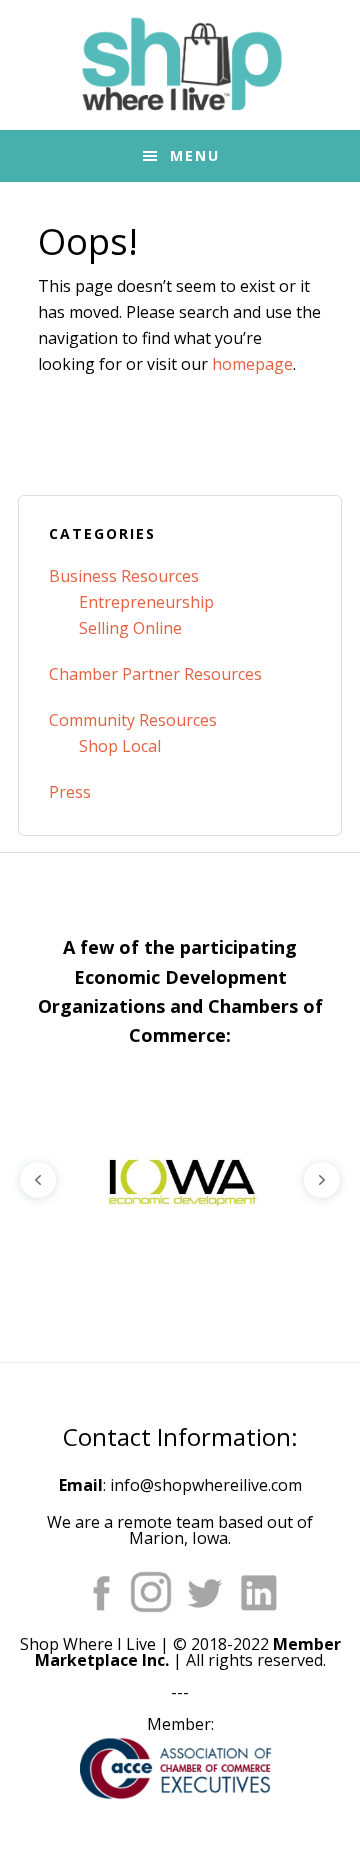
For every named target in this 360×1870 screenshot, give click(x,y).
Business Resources (124, 576)
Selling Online (130, 628)
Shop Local (120, 746)
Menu (195, 155)
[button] (180, 1180)
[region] (180, 1180)
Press (70, 792)
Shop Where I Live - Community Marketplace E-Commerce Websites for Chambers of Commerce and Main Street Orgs (180, 65)
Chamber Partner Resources (155, 674)
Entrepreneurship (146, 602)
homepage (252, 364)
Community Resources (133, 720)
